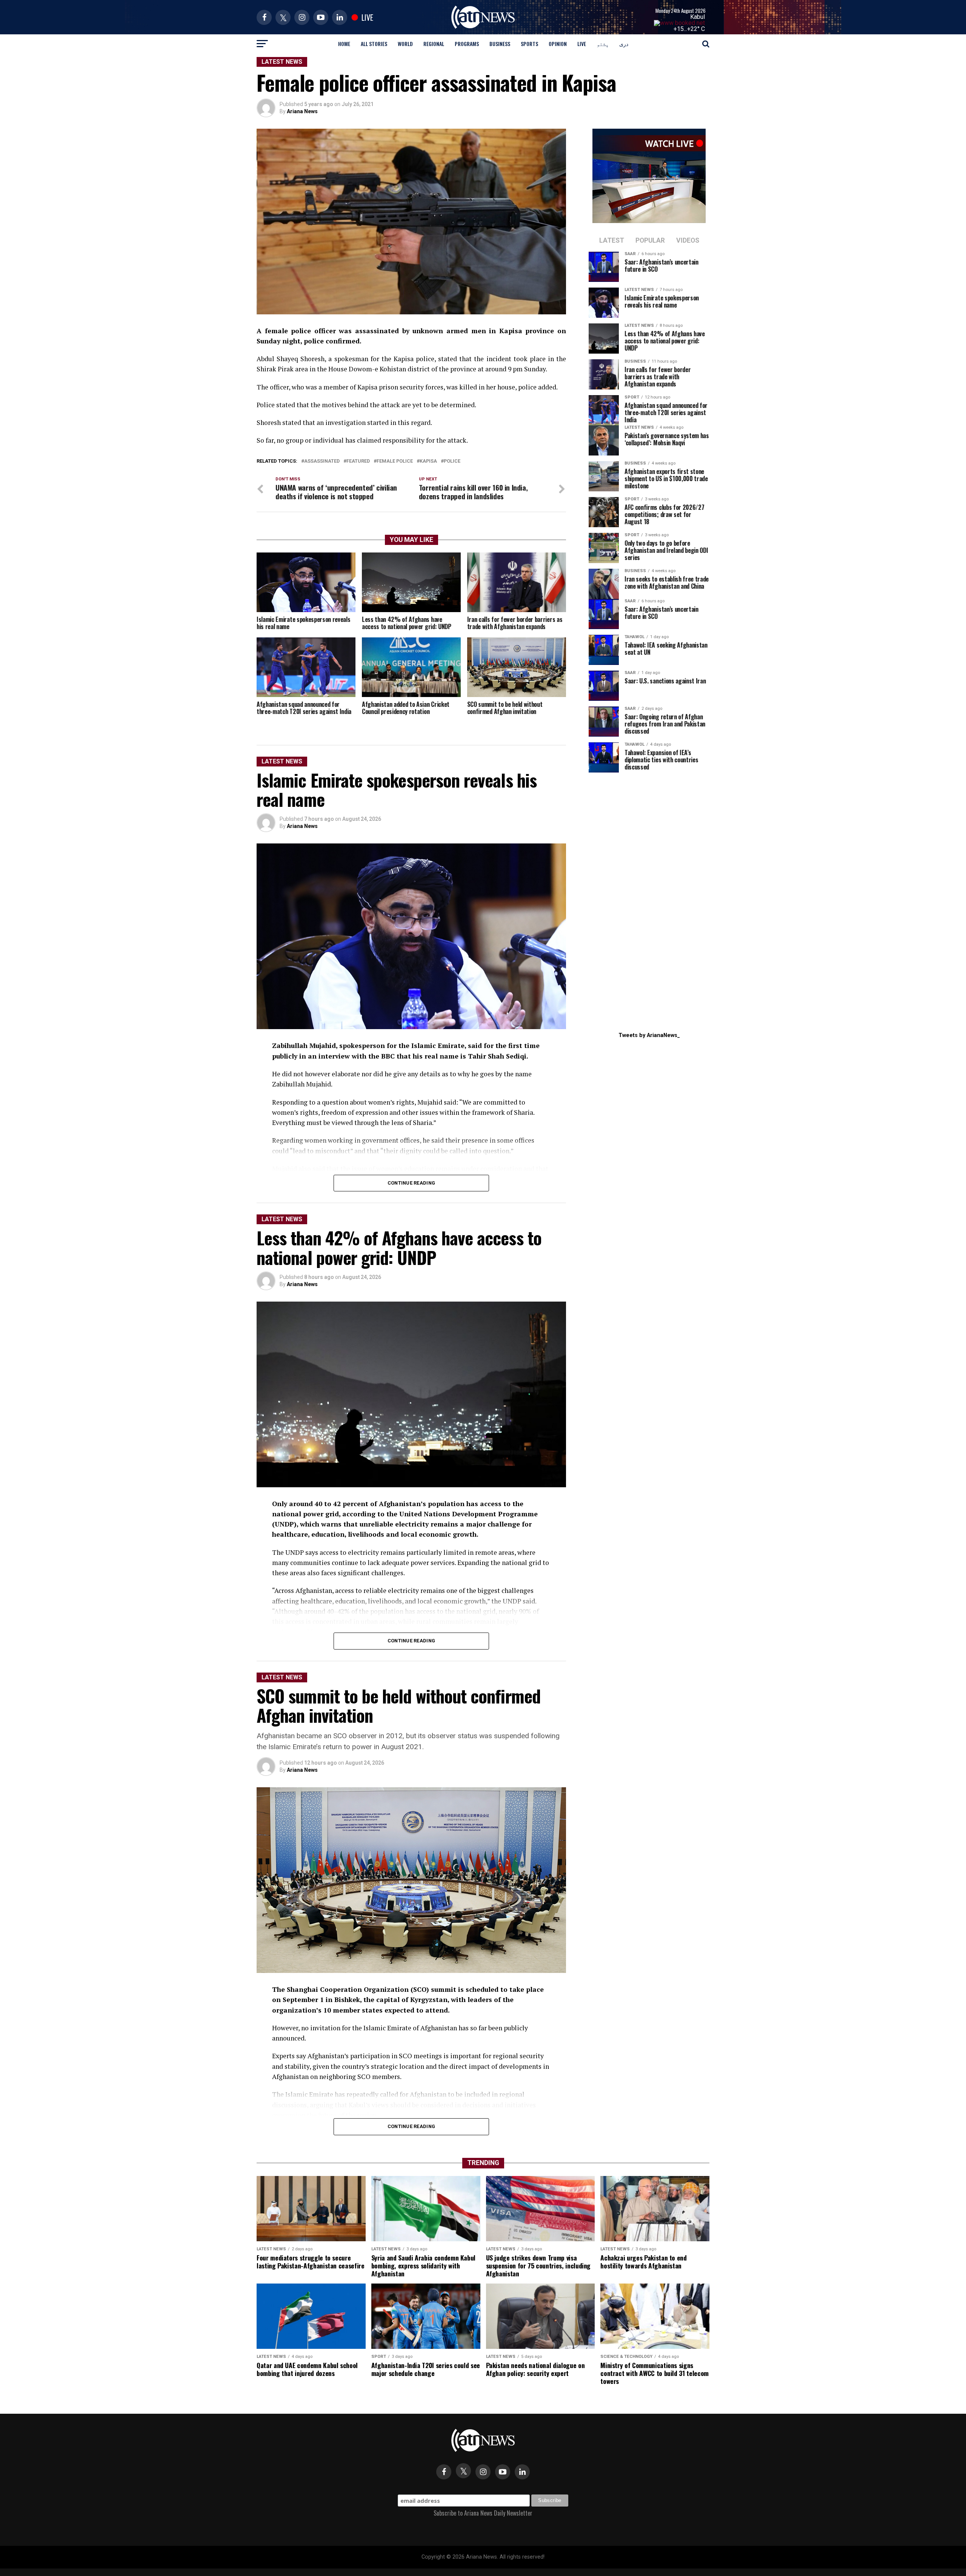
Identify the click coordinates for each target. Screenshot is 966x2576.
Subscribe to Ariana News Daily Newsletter (483, 2513)
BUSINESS (500, 44)
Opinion (558, 44)
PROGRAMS (467, 44)
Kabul (698, 17)
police (452, 461)
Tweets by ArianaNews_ (649, 1035)
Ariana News (302, 111)
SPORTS (529, 44)
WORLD (405, 44)
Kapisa (428, 461)
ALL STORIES (374, 44)
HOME (344, 44)
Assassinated (322, 461)
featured (358, 461)
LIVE (582, 44)
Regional (434, 44)
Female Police (395, 461)
